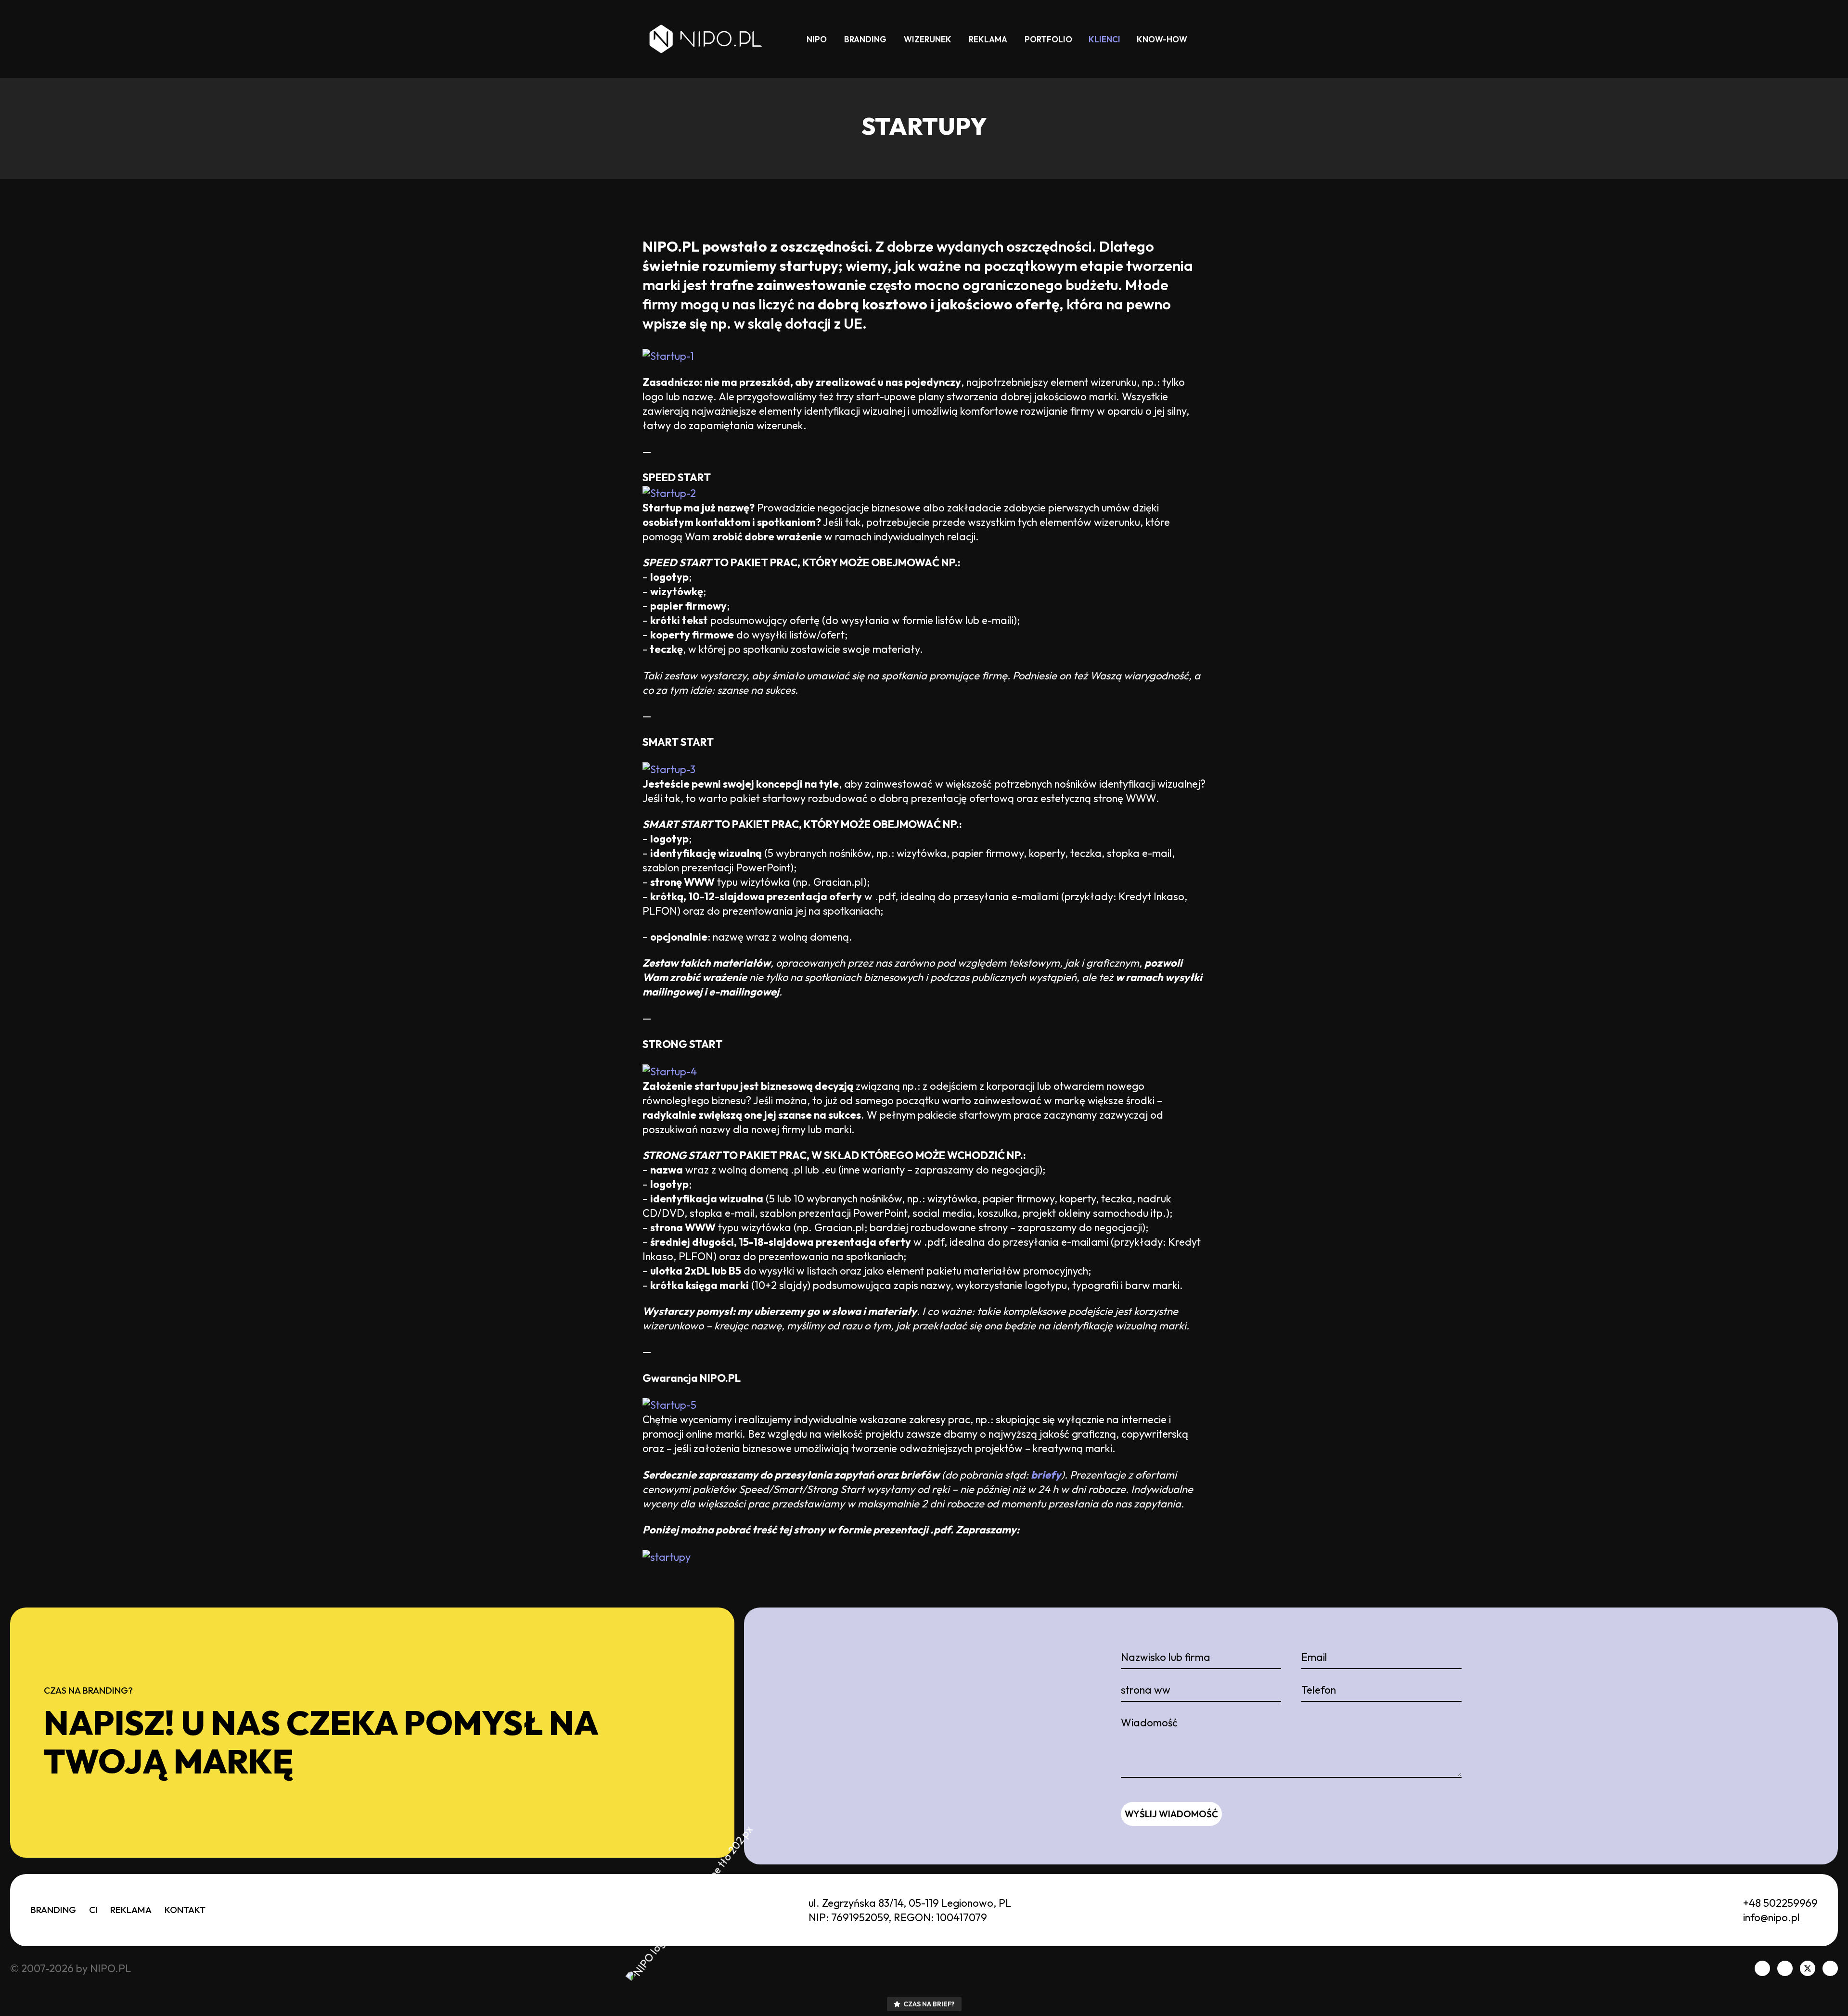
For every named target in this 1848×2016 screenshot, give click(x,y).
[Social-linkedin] (1785, 1968)
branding (865, 39)
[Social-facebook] (1762, 1968)
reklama (988, 39)
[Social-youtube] (1830, 1968)
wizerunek (928, 39)
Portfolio (1048, 39)
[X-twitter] (1808, 1968)
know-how (1162, 39)
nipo (817, 39)
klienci (1104, 39)
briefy (1046, 1475)
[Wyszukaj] (1206, 39)
